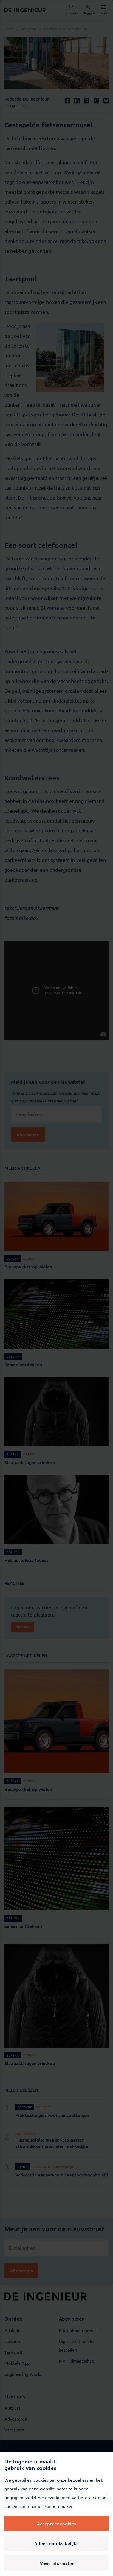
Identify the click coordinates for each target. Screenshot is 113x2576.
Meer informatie (56, 2563)
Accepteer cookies (56, 2524)
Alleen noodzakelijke (56, 2543)
